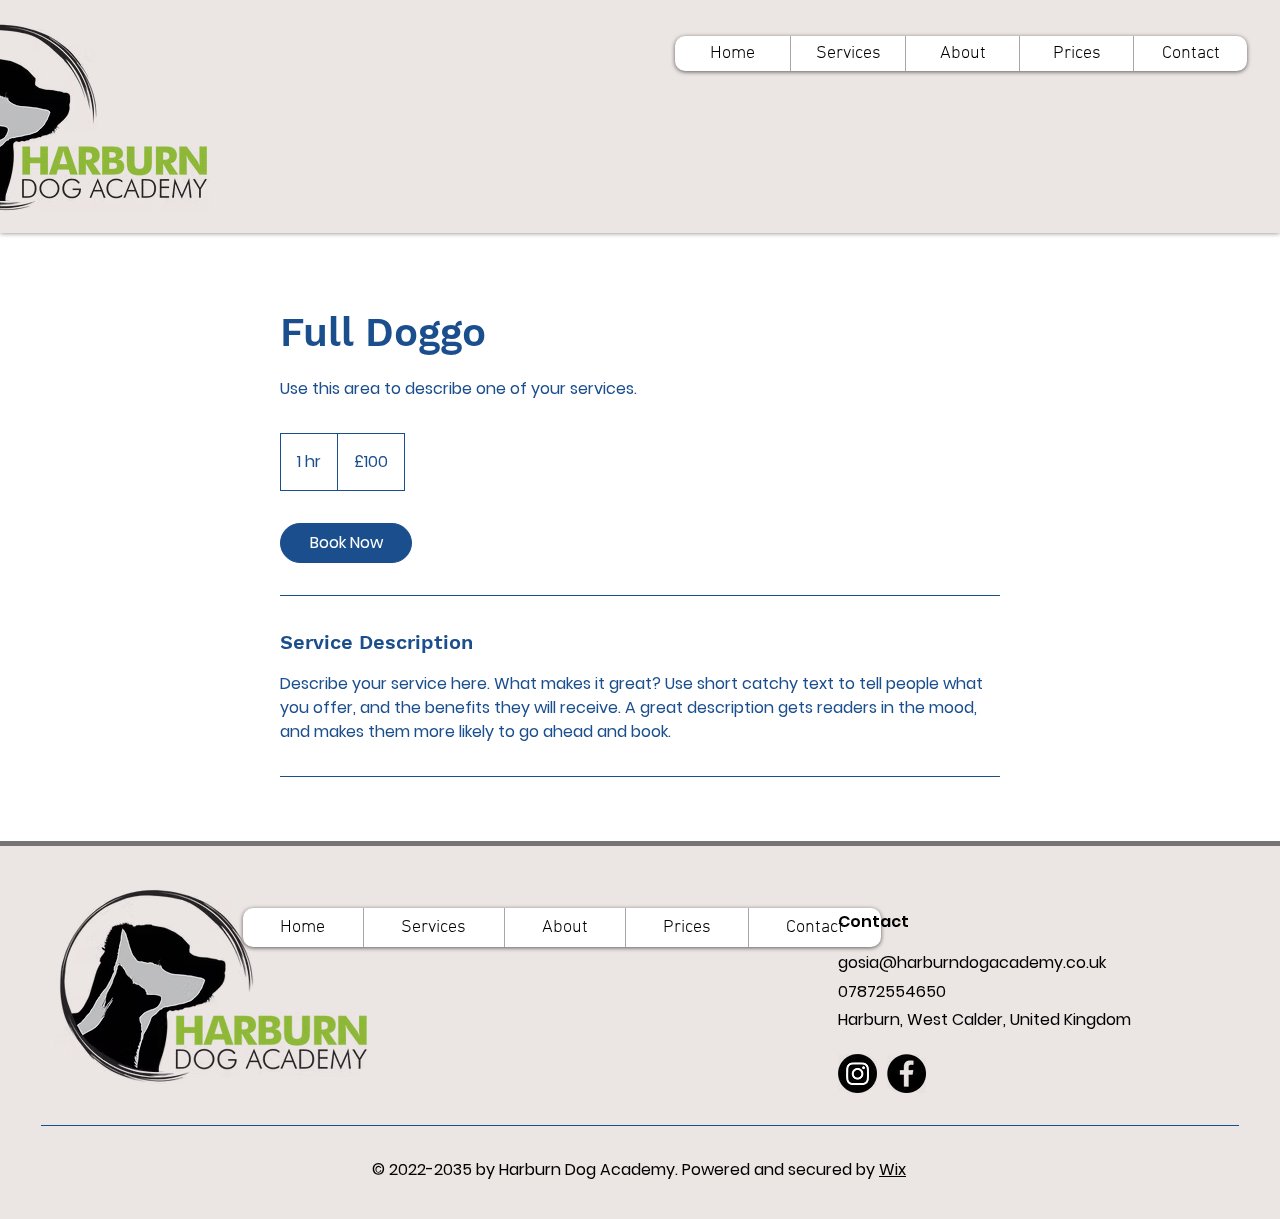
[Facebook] (906, 1073)
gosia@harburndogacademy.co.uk (972, 962)
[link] (346, 543)
